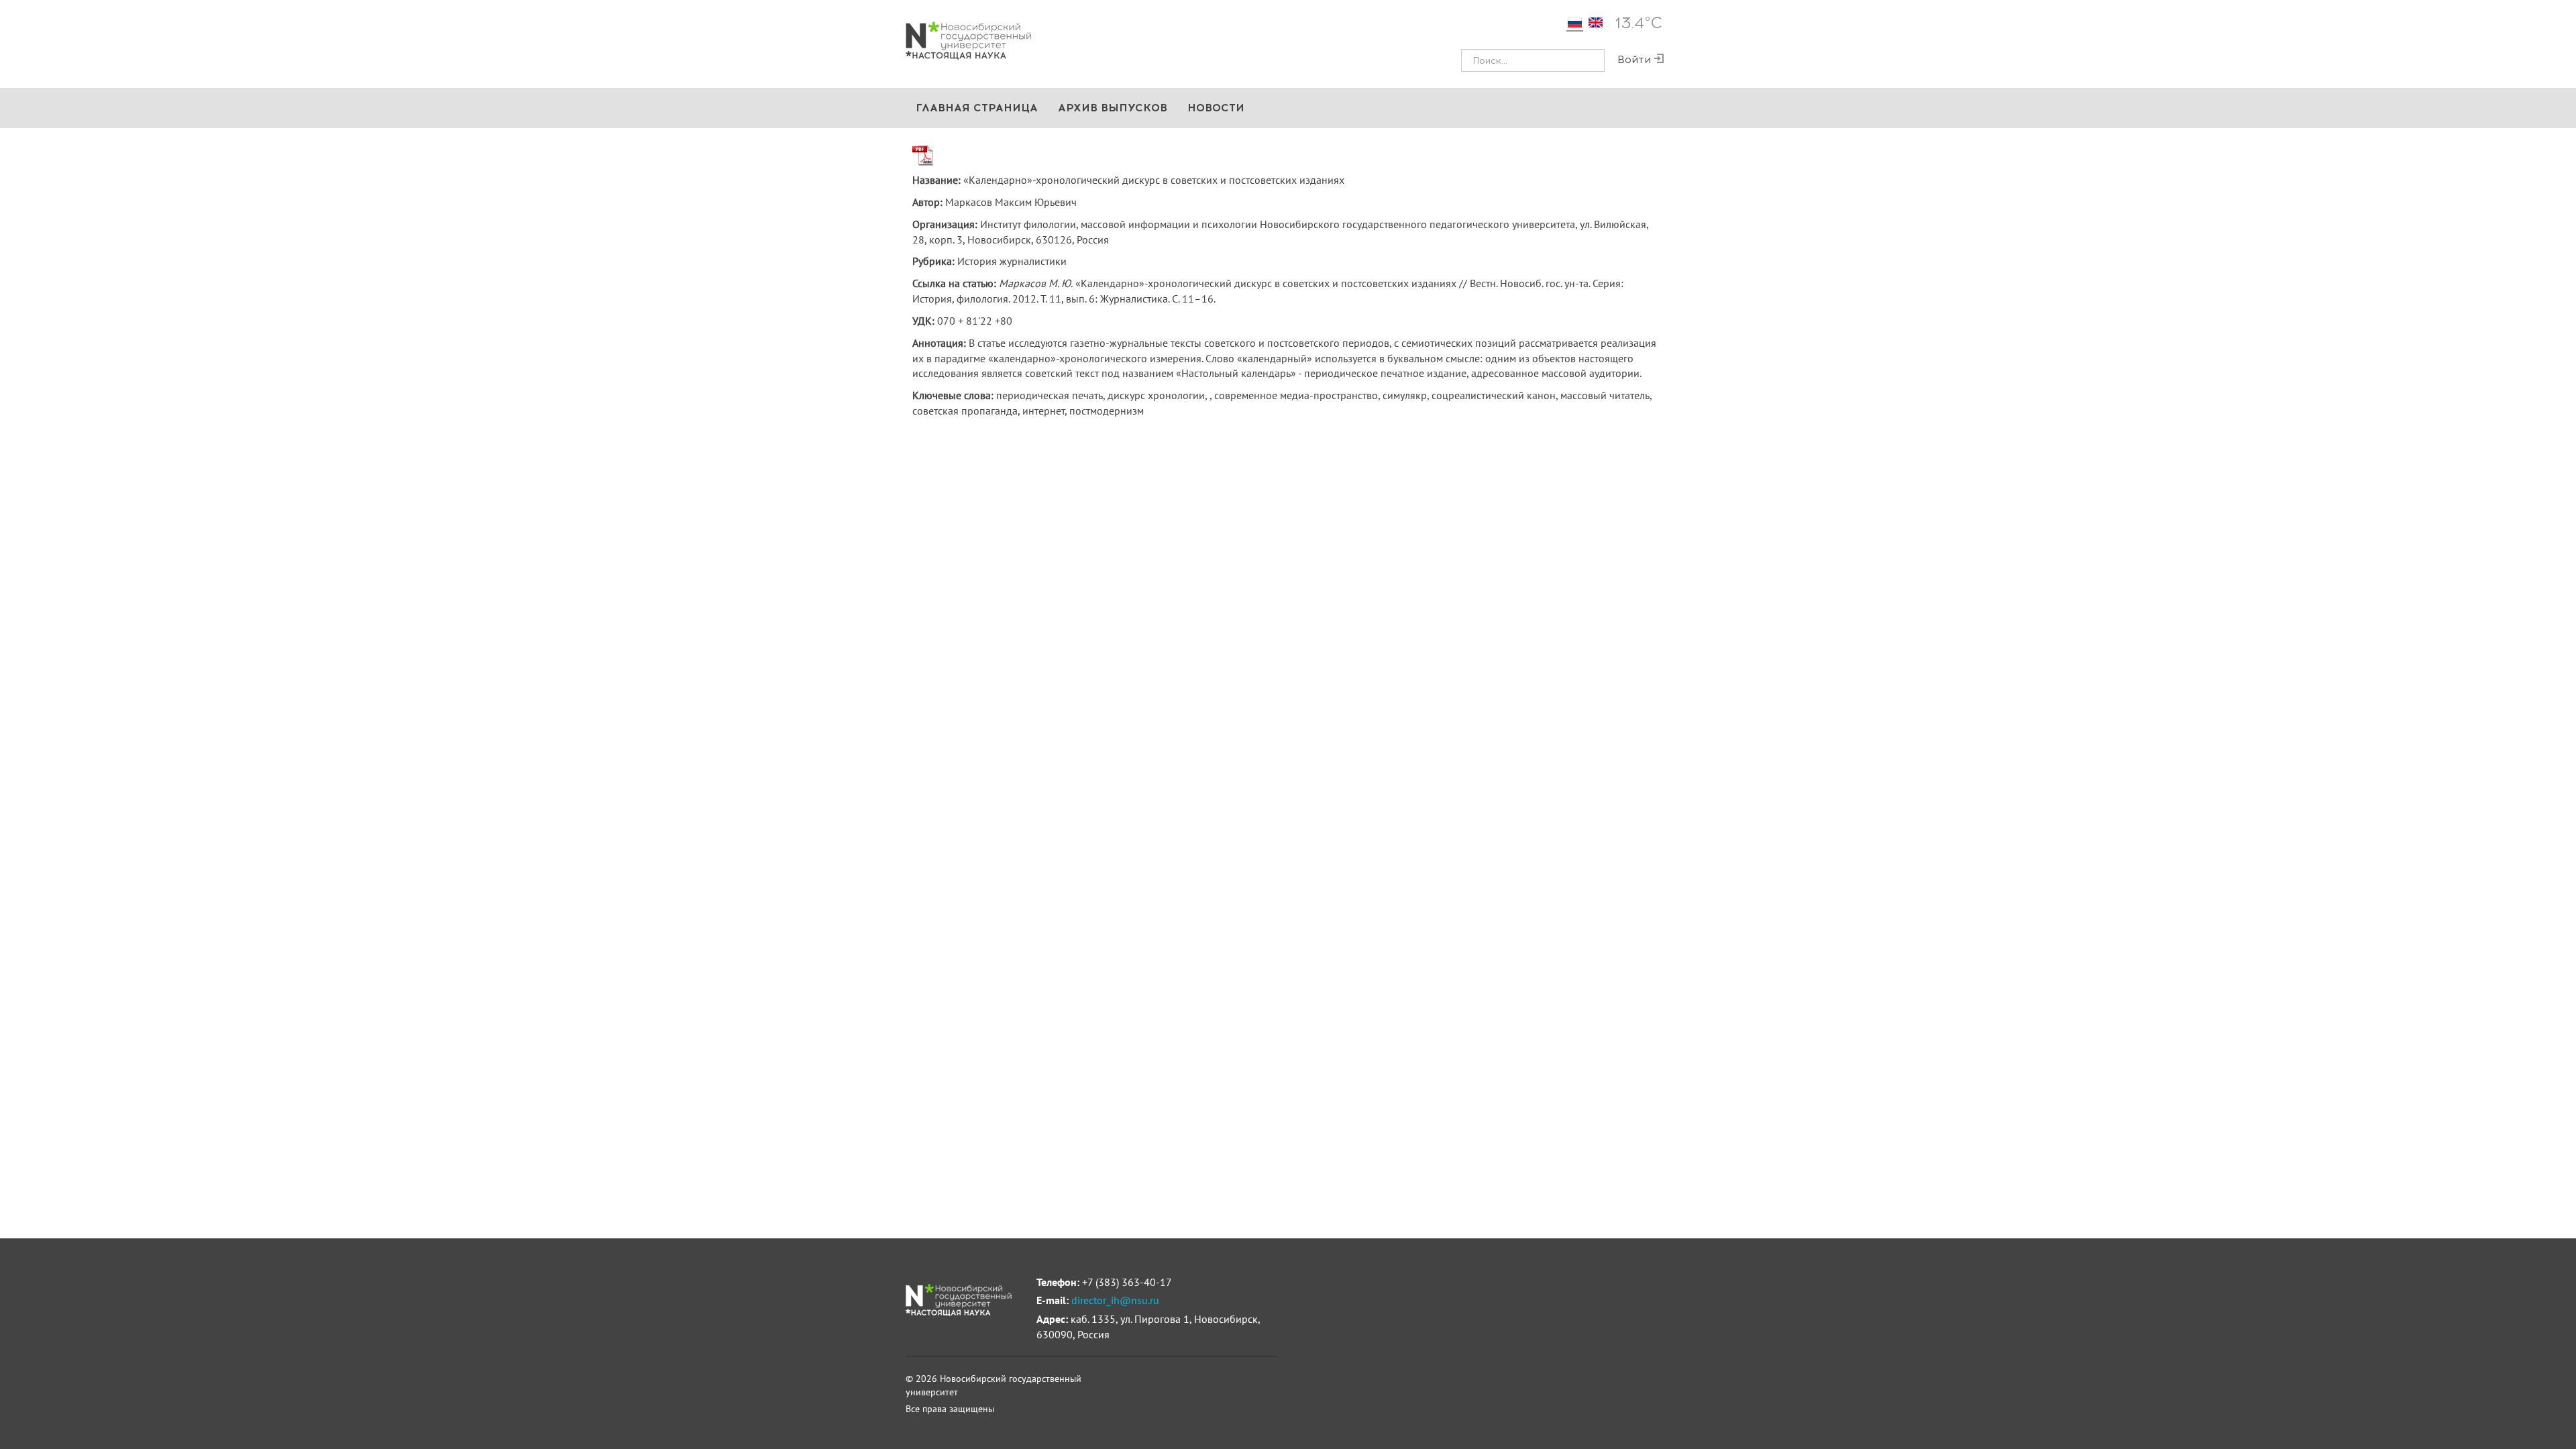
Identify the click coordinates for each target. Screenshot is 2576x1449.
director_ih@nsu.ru (1115, 1300)
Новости (1216, 108)
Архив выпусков (1113, 108)
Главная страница (977, 108)
